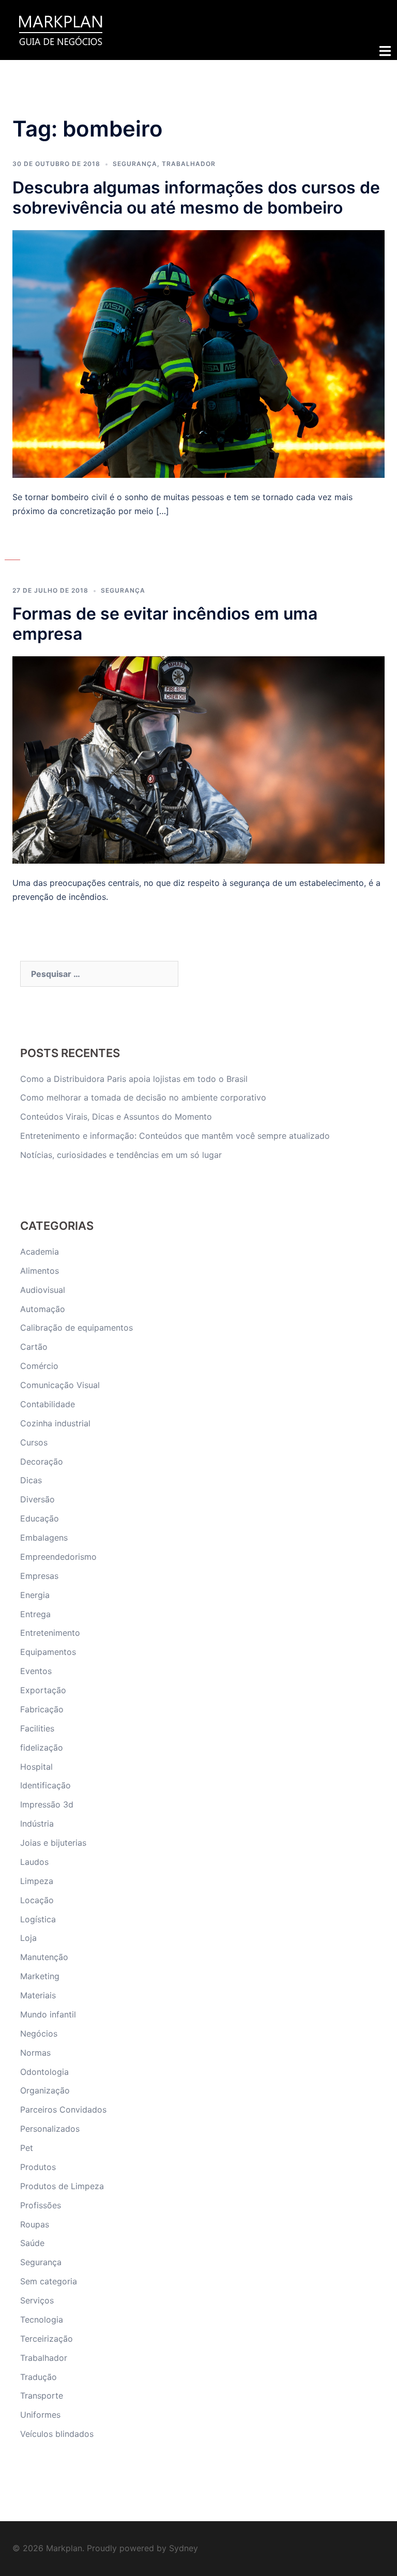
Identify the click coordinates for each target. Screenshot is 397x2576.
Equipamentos (48, 1652)
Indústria (37, 1824)
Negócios (39, 2033)
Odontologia (44, 2072)
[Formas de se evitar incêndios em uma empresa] (198, 759)
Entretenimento (50, 1633)
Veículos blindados (57, 2434)
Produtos (38, 2167)
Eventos (36, 1671)
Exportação (43, 1690)
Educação (40, 1518)
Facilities (37, 1728)
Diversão (37, 1499)
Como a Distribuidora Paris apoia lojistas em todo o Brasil (135, 1079)
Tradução (39, 2377)
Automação (43, 1309)
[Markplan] (60, 29)
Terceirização (47, 2339)
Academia (40, 1252)
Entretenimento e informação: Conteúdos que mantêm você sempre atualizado (175, 1136)
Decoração (42, 1462)
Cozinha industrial (55, 1423)
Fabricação (42, 1709)
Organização (45, 2090)
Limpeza (37, 1881)
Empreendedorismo (58, 1557)
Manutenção (44, 1957)
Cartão (34, 1347)
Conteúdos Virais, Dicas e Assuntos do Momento (116, 1117)
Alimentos (40, 1271)
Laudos (34, 1862)
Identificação (45, 1785)
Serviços (37, 2300)
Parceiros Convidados (63, 2110)
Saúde (32, 2243)
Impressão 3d (47, 1804)
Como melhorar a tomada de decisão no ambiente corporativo (143, 1097)
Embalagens (44, 1538)
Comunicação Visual (60, 1385)
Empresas (39, 1576)
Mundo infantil (48, 2014)
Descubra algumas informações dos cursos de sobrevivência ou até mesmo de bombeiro (196, 198)
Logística (38, 1919)
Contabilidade (48, 1404)
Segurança (135, 164)
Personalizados (50, 2129)
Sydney (184, 2548)
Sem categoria (49, 2281)
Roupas (35, 2224)
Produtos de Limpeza (62, 2186)
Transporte (42, 2396)
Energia (35, 1595)
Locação (37, 1900)
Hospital (36, 1767)
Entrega (35, 1614)
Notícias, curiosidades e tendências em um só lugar (121, 1155)
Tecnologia (42, 2319)
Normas (35, 2053)
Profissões (41, 2205)
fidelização (42, 1748)
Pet (27, 2148)
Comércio (39, 1366)
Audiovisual (43, 1290)
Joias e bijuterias (53, 1843)
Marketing (40, 1976)
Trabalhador (189, 164)
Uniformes (40, 2415)
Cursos (34, 1442)
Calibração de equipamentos (77, 1328)
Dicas (31, 1480)
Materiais (38, 1995)
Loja (28, 1938)
